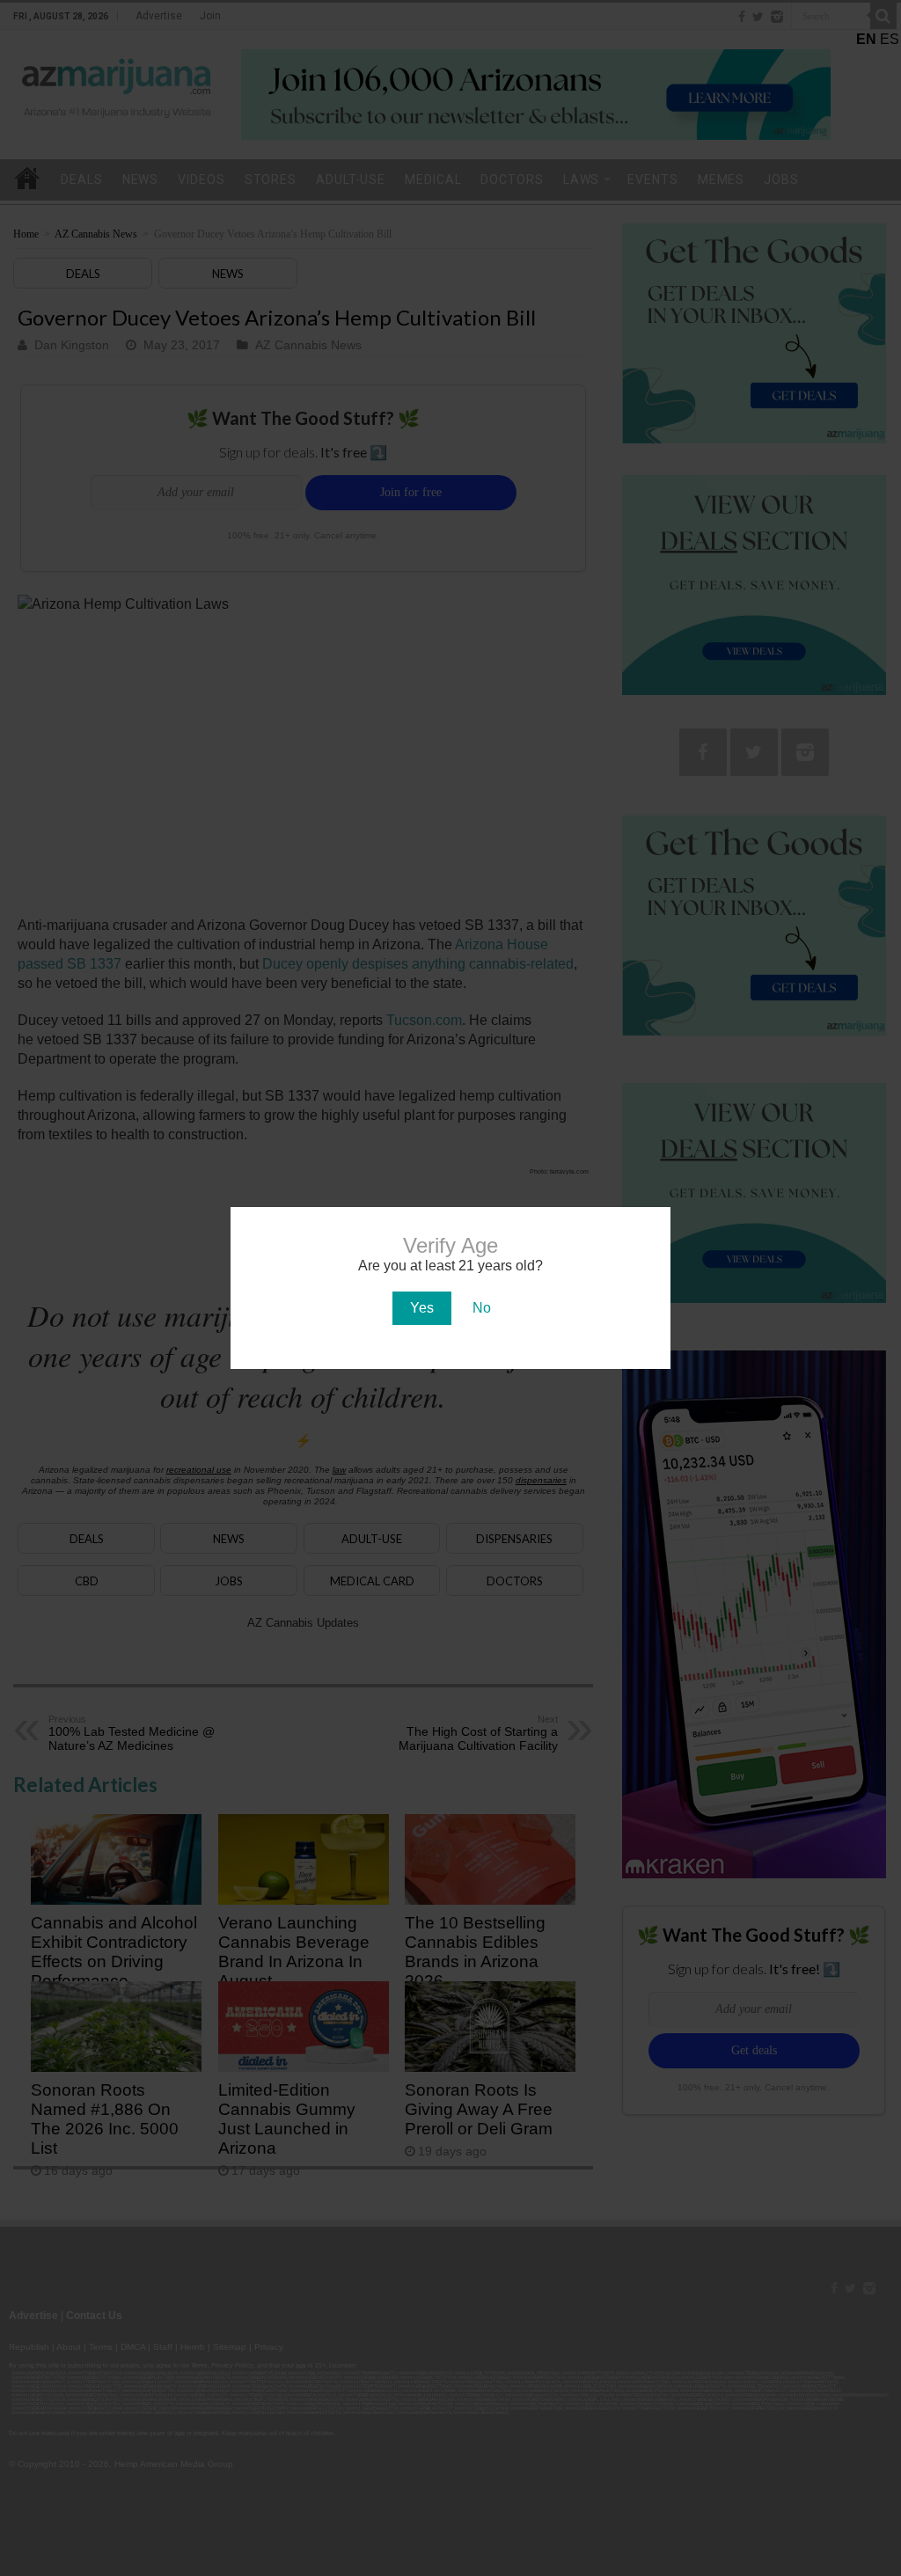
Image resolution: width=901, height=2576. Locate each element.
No (482, 1308)
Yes (422, 1308)
